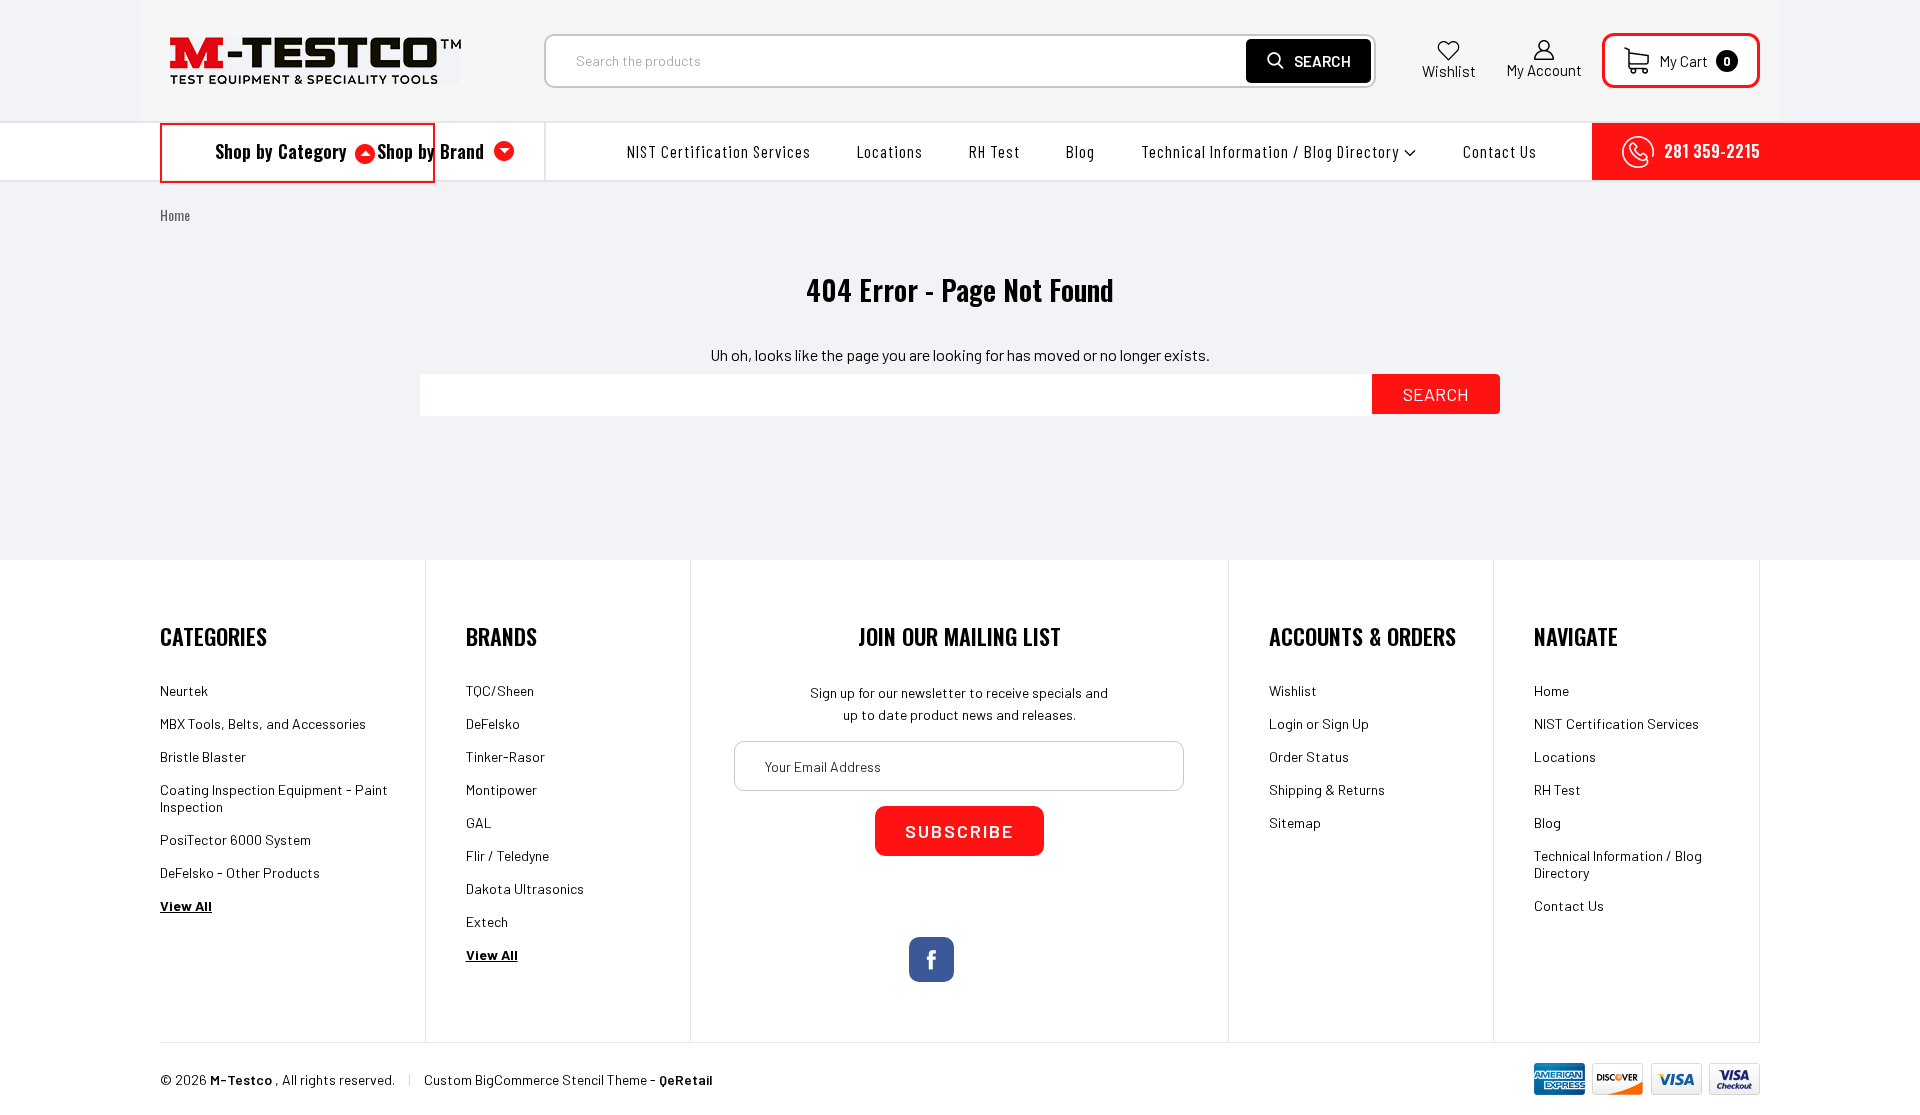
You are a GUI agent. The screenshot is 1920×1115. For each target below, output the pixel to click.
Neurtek (184, 690)
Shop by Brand (433, 151)
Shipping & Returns (1327, 789)
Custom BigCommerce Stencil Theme (535, 1079)
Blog (1080, 151)
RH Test (994, 151)
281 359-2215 (1712, 151)
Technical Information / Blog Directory (1272, 151)
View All (186, 905)
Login (1286, 723)
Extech (487, 921)
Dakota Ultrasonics (525, 888)
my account (1544, 70)
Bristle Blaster (203, 756)
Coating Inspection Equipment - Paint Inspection (274, 798)
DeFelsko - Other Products (240, 872)
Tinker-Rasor (505, 756)
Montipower (501, 789)
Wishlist (1449, 71)
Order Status (1309, 756)
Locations (890, 151)
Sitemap (1295, 822)
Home (175, 214)
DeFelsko (493, 723)
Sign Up (1345, 723)
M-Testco (241, 1079)
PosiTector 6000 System (235, 839)
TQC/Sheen (500, 690)
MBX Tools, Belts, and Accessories (263, 723)
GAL (479, 822)
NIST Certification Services (719, 151)
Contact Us (1500, 151)
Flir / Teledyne (507, 855)
